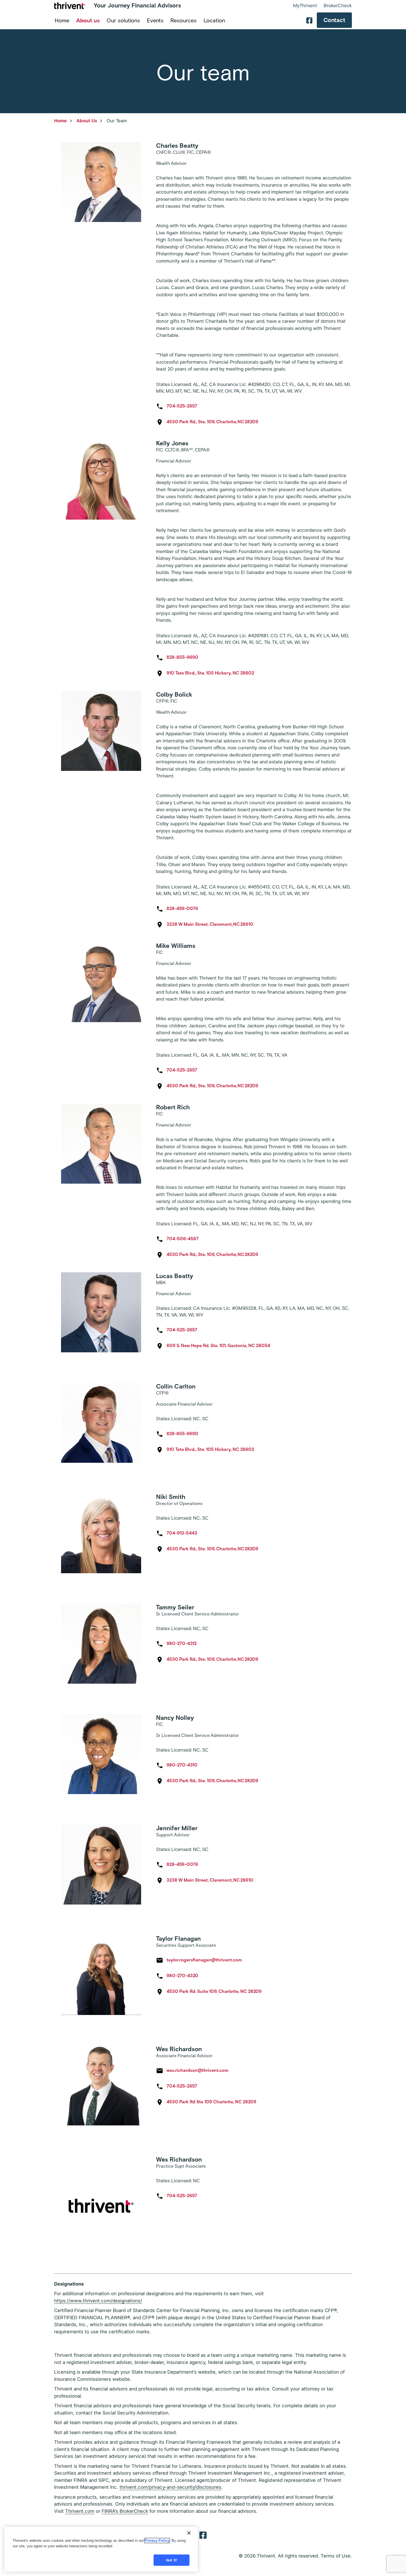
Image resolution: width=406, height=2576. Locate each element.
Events (155, 20)
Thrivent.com (80, 2511)
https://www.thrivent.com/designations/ (98, 2301)
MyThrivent (305, 6)
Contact (334, 20)
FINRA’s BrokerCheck (125, 2511)
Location (214, 20)
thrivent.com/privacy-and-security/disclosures (170, 2487)
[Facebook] (203, 2535)
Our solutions (123, 20)
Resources (184, 20)
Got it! (172, 2560)
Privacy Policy (157, 2541)
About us (88, 20)
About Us (87, 121)
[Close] (189, 2533)
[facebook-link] (309, 20)
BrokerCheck (338, 6)
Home (62, 20)
